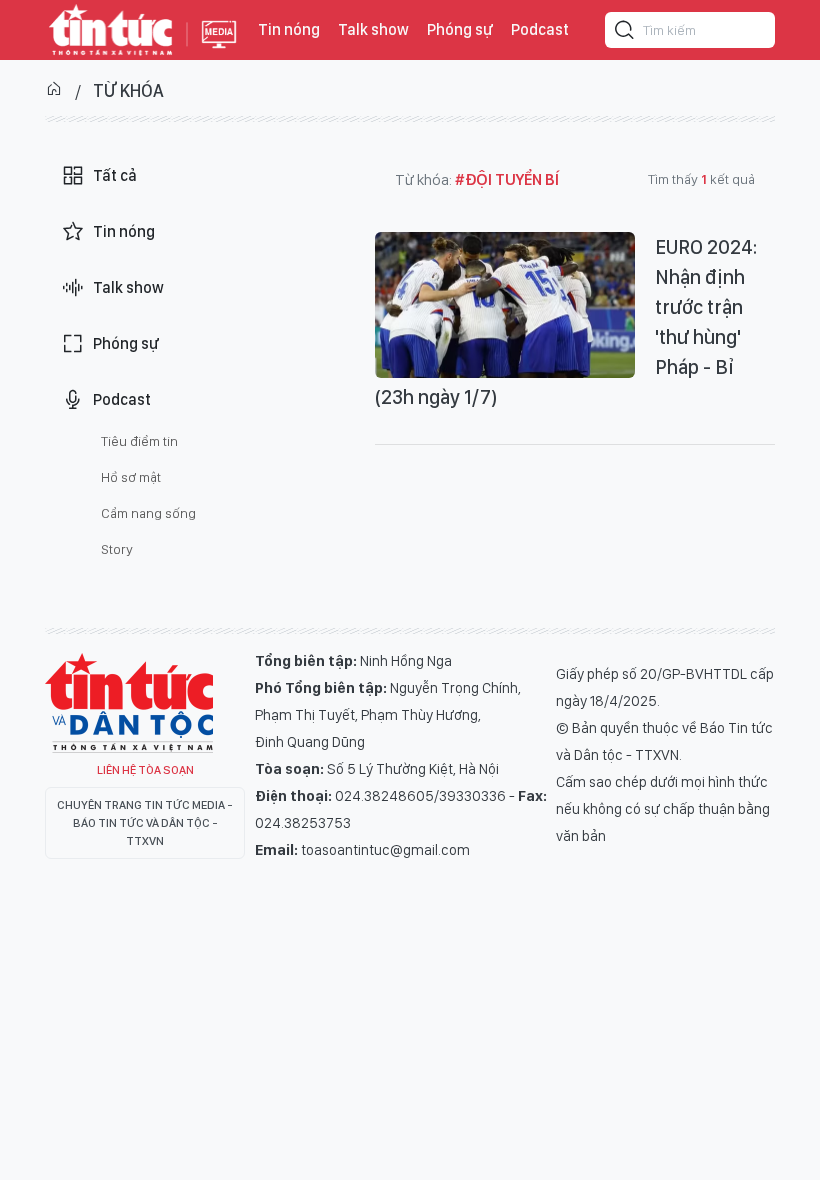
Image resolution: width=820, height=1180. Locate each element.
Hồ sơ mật (131, 477)
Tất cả (115, 175)
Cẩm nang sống (148, 513)
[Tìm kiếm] (625, 33)
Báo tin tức (111, 30)
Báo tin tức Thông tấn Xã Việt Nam (219, 50)
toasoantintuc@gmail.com (385, 850)
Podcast (540, 29)
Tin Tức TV (129, 703)
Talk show (373, 29)
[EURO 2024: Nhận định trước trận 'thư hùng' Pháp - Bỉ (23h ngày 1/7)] (505, 305)
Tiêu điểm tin (139, 441)
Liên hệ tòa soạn (145, 770)
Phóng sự (460, 29)
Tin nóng (289, 29)
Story (117, 549)
